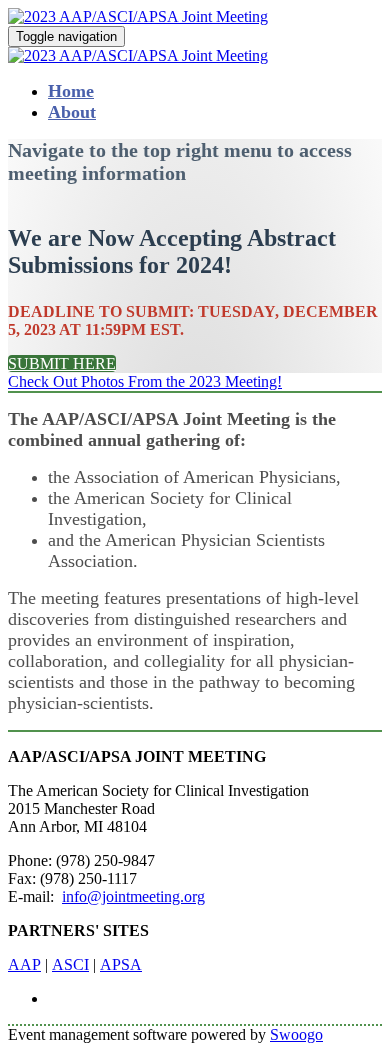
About (72, 112)
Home (71, 91)
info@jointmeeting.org (133, 896)
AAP (24, 964)
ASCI (70, 964)
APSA (121, 964)
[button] (62, 363)
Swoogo (296, 1034)
